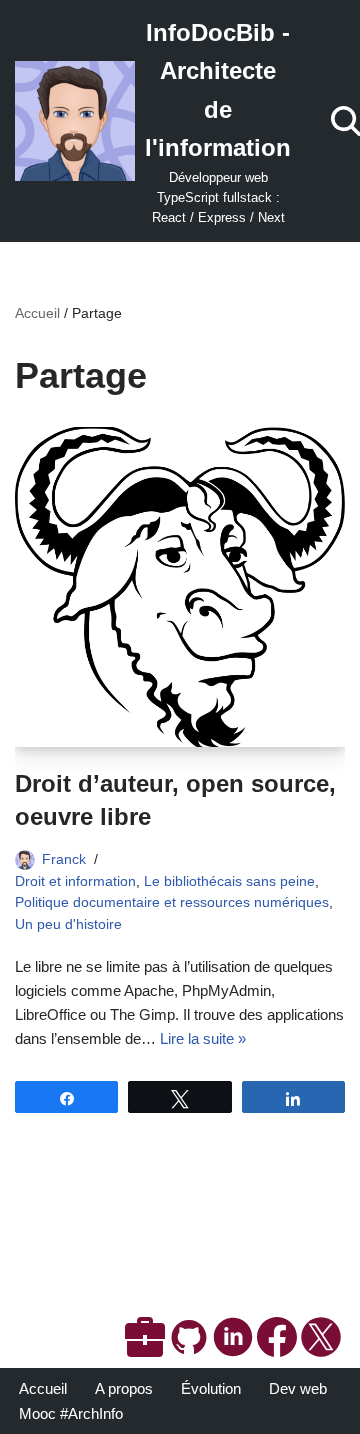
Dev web (298, 1388)
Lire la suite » (203, 1038)
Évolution (211, 1388)
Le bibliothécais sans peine (229, 881)
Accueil (37, 313)
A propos (124, 1388)
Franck (64, 859)
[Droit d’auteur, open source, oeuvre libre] (180, 587)
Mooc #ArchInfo (71, 1413)
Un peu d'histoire (68, 924)
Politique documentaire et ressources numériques (172, 902)
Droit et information (75, 881)
